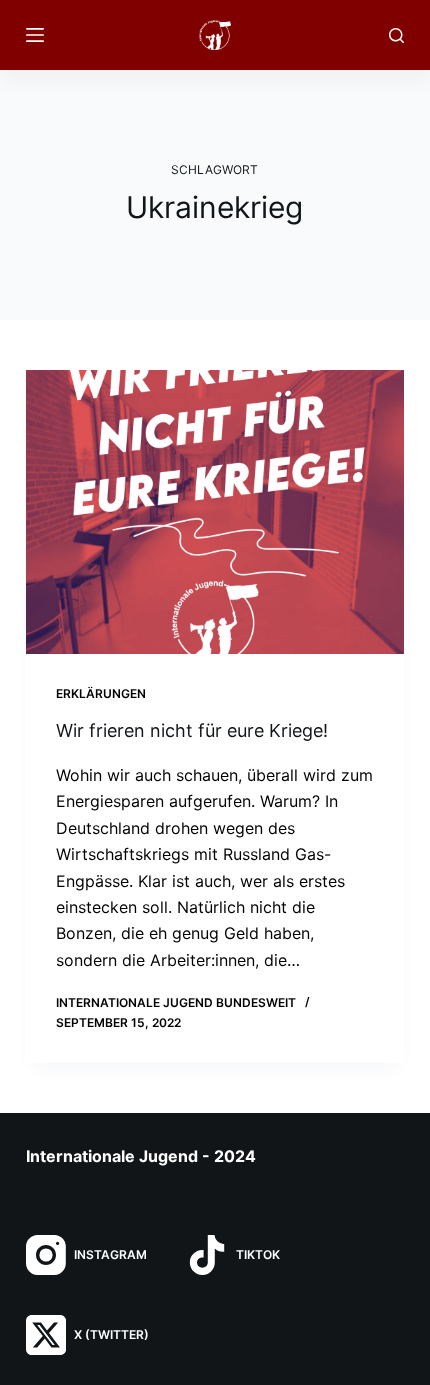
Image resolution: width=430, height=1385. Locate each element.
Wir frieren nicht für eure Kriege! (192, 730)
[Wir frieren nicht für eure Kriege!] (215, 512)
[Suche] (396, 35)
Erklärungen (101, 693)
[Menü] (35, 35)
